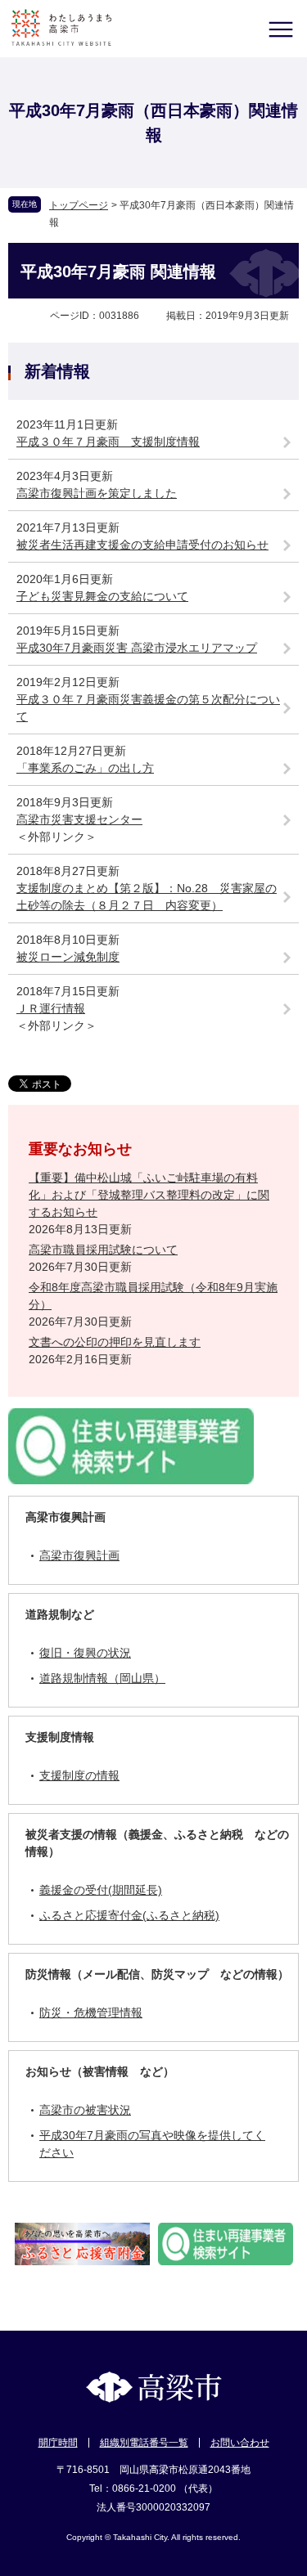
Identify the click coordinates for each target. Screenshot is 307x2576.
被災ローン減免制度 (68, 957)
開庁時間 (58, 2443)
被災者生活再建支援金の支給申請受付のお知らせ (142, 545)
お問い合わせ (240, 2443)
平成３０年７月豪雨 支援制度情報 (108, 442)
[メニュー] (280, 29)
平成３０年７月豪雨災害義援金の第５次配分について (148, 708)
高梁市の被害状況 (85, 2110)
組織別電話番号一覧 (144, 2443)
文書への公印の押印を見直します (115, 1342)
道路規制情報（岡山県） (102, 1678)
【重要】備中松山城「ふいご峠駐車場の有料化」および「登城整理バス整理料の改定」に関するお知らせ (149, 1195)
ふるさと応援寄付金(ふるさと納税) (129, 1915)
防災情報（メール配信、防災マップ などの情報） (157, 1974)
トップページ (79, 205)
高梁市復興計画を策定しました (97, 493)
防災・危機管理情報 (91, 2013)
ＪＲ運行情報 (51, 1008)
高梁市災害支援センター (79, 819)
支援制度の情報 (79, 1775)
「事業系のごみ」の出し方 (85, 768)
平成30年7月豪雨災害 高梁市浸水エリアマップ (137, 648)
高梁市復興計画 (65, 1517)
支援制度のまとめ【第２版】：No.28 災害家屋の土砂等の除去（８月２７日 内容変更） (147, 897)
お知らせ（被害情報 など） (100, 2071)
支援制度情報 (60, 1737)
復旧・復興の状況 (85, 1653)
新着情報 (57, 371)
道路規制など (60, 1614)
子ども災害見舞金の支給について (102, 596)
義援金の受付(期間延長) (101, 1890)
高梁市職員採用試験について (103, 1250)
